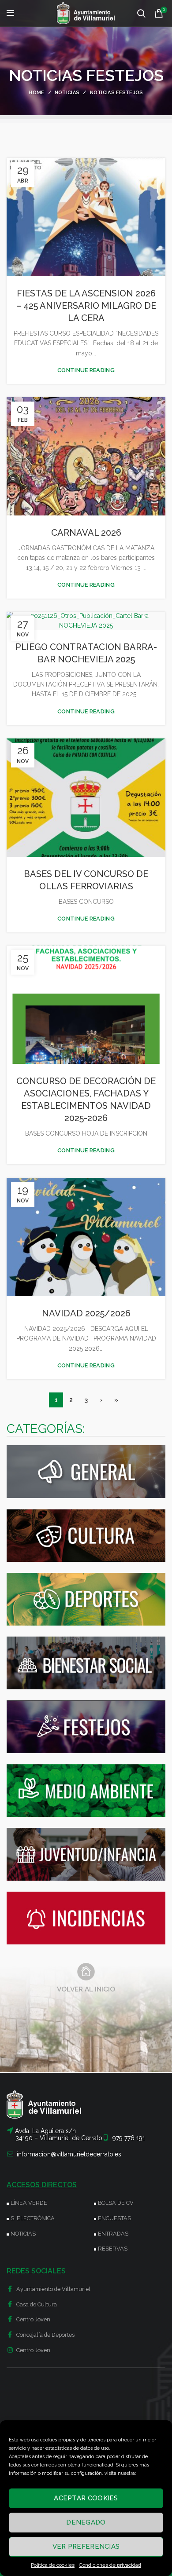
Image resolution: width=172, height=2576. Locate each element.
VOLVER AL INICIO (86, 1989)
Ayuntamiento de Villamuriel (53, 2289)
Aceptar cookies (86, 2498)
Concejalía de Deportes (45, 2335)
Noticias (67, 93)
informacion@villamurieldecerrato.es (69, 2154)
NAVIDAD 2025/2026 (86, 1313)
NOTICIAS (23, 2234)
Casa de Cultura (36, 2304)
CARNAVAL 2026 (86, 533)
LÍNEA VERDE (29, 2203)
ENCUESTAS (114, 2218)
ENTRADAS (113, 2234)
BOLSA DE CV (116, 2203)
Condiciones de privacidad (110, 2565)
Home (36, 93)
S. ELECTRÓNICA (33, 2218)
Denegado (86, 2522)
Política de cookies (53, 2565)
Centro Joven (33, 2319)
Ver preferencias (86, 2547)
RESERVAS (113, 2249)
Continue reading (86, 370)
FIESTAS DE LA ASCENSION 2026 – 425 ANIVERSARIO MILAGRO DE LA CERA (86, 306)
